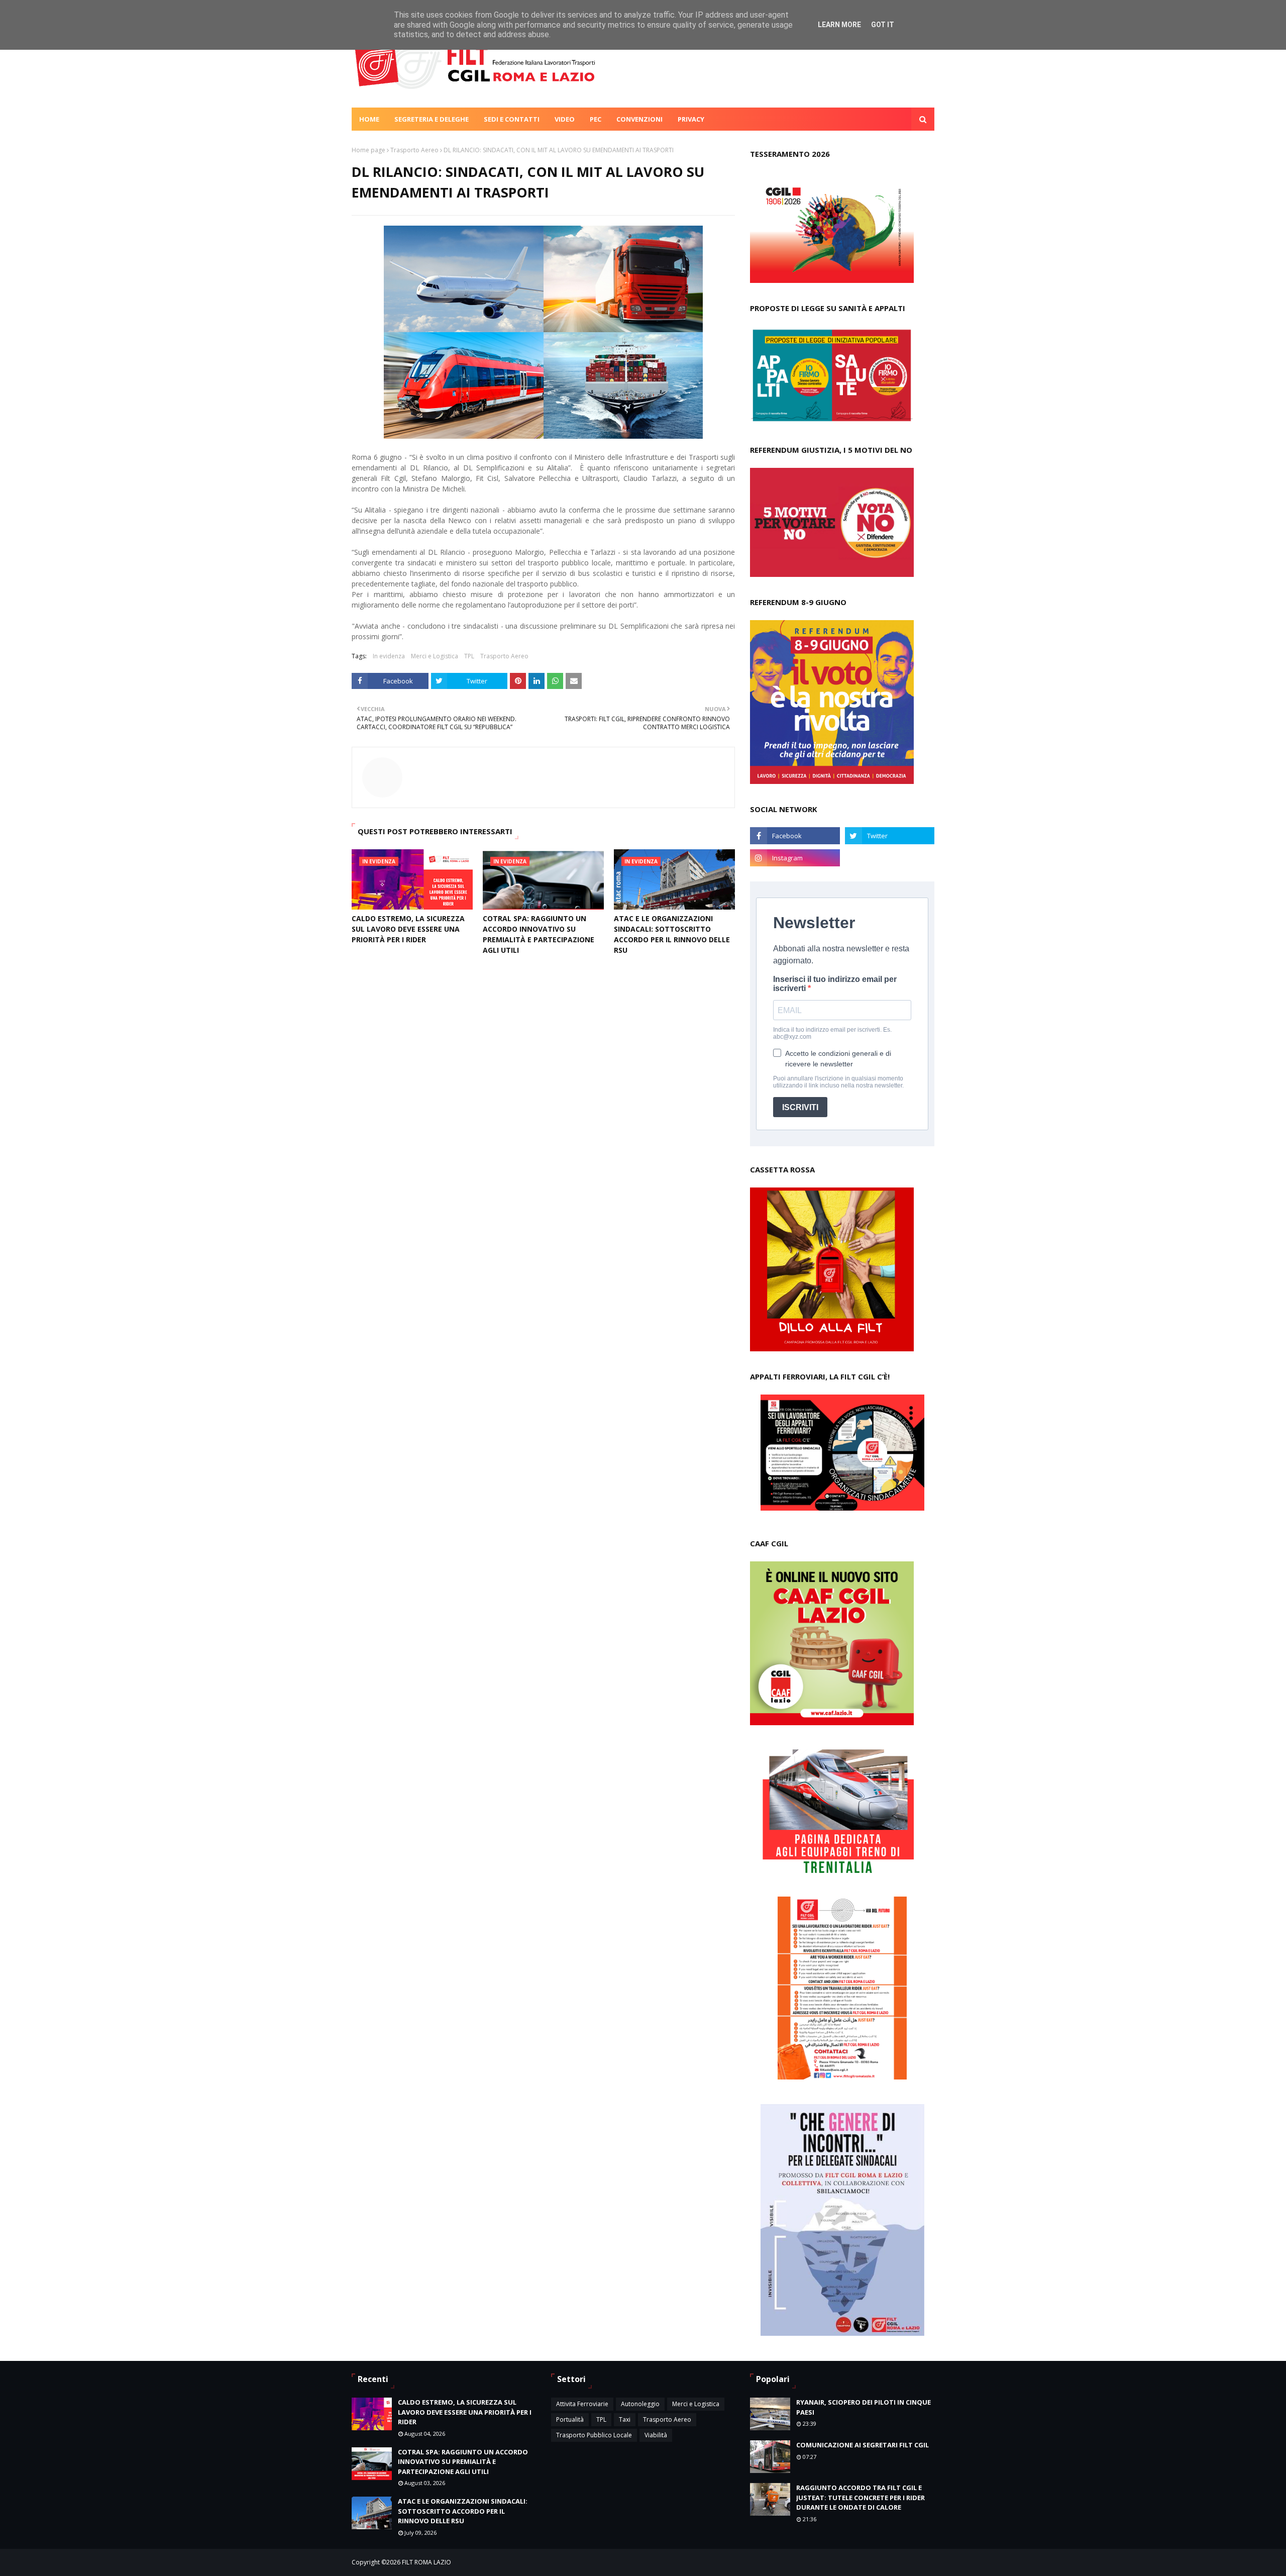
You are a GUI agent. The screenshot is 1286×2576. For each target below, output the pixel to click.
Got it (883, 25)
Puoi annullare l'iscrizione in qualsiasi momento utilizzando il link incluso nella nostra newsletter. (838, 1082)
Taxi (625, 2419)
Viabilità (656, 2435)
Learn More (839, 25)
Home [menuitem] (369, 119)
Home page (368, 150)
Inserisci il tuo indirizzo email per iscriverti (835, 984)
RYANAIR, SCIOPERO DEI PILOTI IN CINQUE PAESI (864, 2407)
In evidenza (389, 656)
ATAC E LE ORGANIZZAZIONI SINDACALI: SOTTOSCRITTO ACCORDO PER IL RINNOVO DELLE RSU (672, 934)
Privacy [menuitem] (691, 119)
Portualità (570, 2419)
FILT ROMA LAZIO (426, 2562)
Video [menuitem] (565, 119)
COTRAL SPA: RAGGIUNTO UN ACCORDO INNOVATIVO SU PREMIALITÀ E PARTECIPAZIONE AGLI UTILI (539, 934)
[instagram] (795, 858)
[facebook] (795, 836)
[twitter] (890, 836)
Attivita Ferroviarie (582, 2404)
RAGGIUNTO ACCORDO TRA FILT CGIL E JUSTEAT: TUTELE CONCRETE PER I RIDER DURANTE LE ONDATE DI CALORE (861, 2497)
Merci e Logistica (435, 656)
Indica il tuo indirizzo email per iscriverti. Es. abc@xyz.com (832, 1033)
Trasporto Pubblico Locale (594, 2435)
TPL (469, 656)
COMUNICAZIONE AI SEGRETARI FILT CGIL (863, 2445)
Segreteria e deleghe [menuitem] (432, 119)
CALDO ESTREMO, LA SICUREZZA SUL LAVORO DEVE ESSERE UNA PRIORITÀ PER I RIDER (408, 929)
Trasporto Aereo (414, 150)
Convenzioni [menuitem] (639, 119)
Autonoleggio (640, 2404)
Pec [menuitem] (596, 119)
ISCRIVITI (800, 1107)
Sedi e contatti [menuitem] (512, 119)
